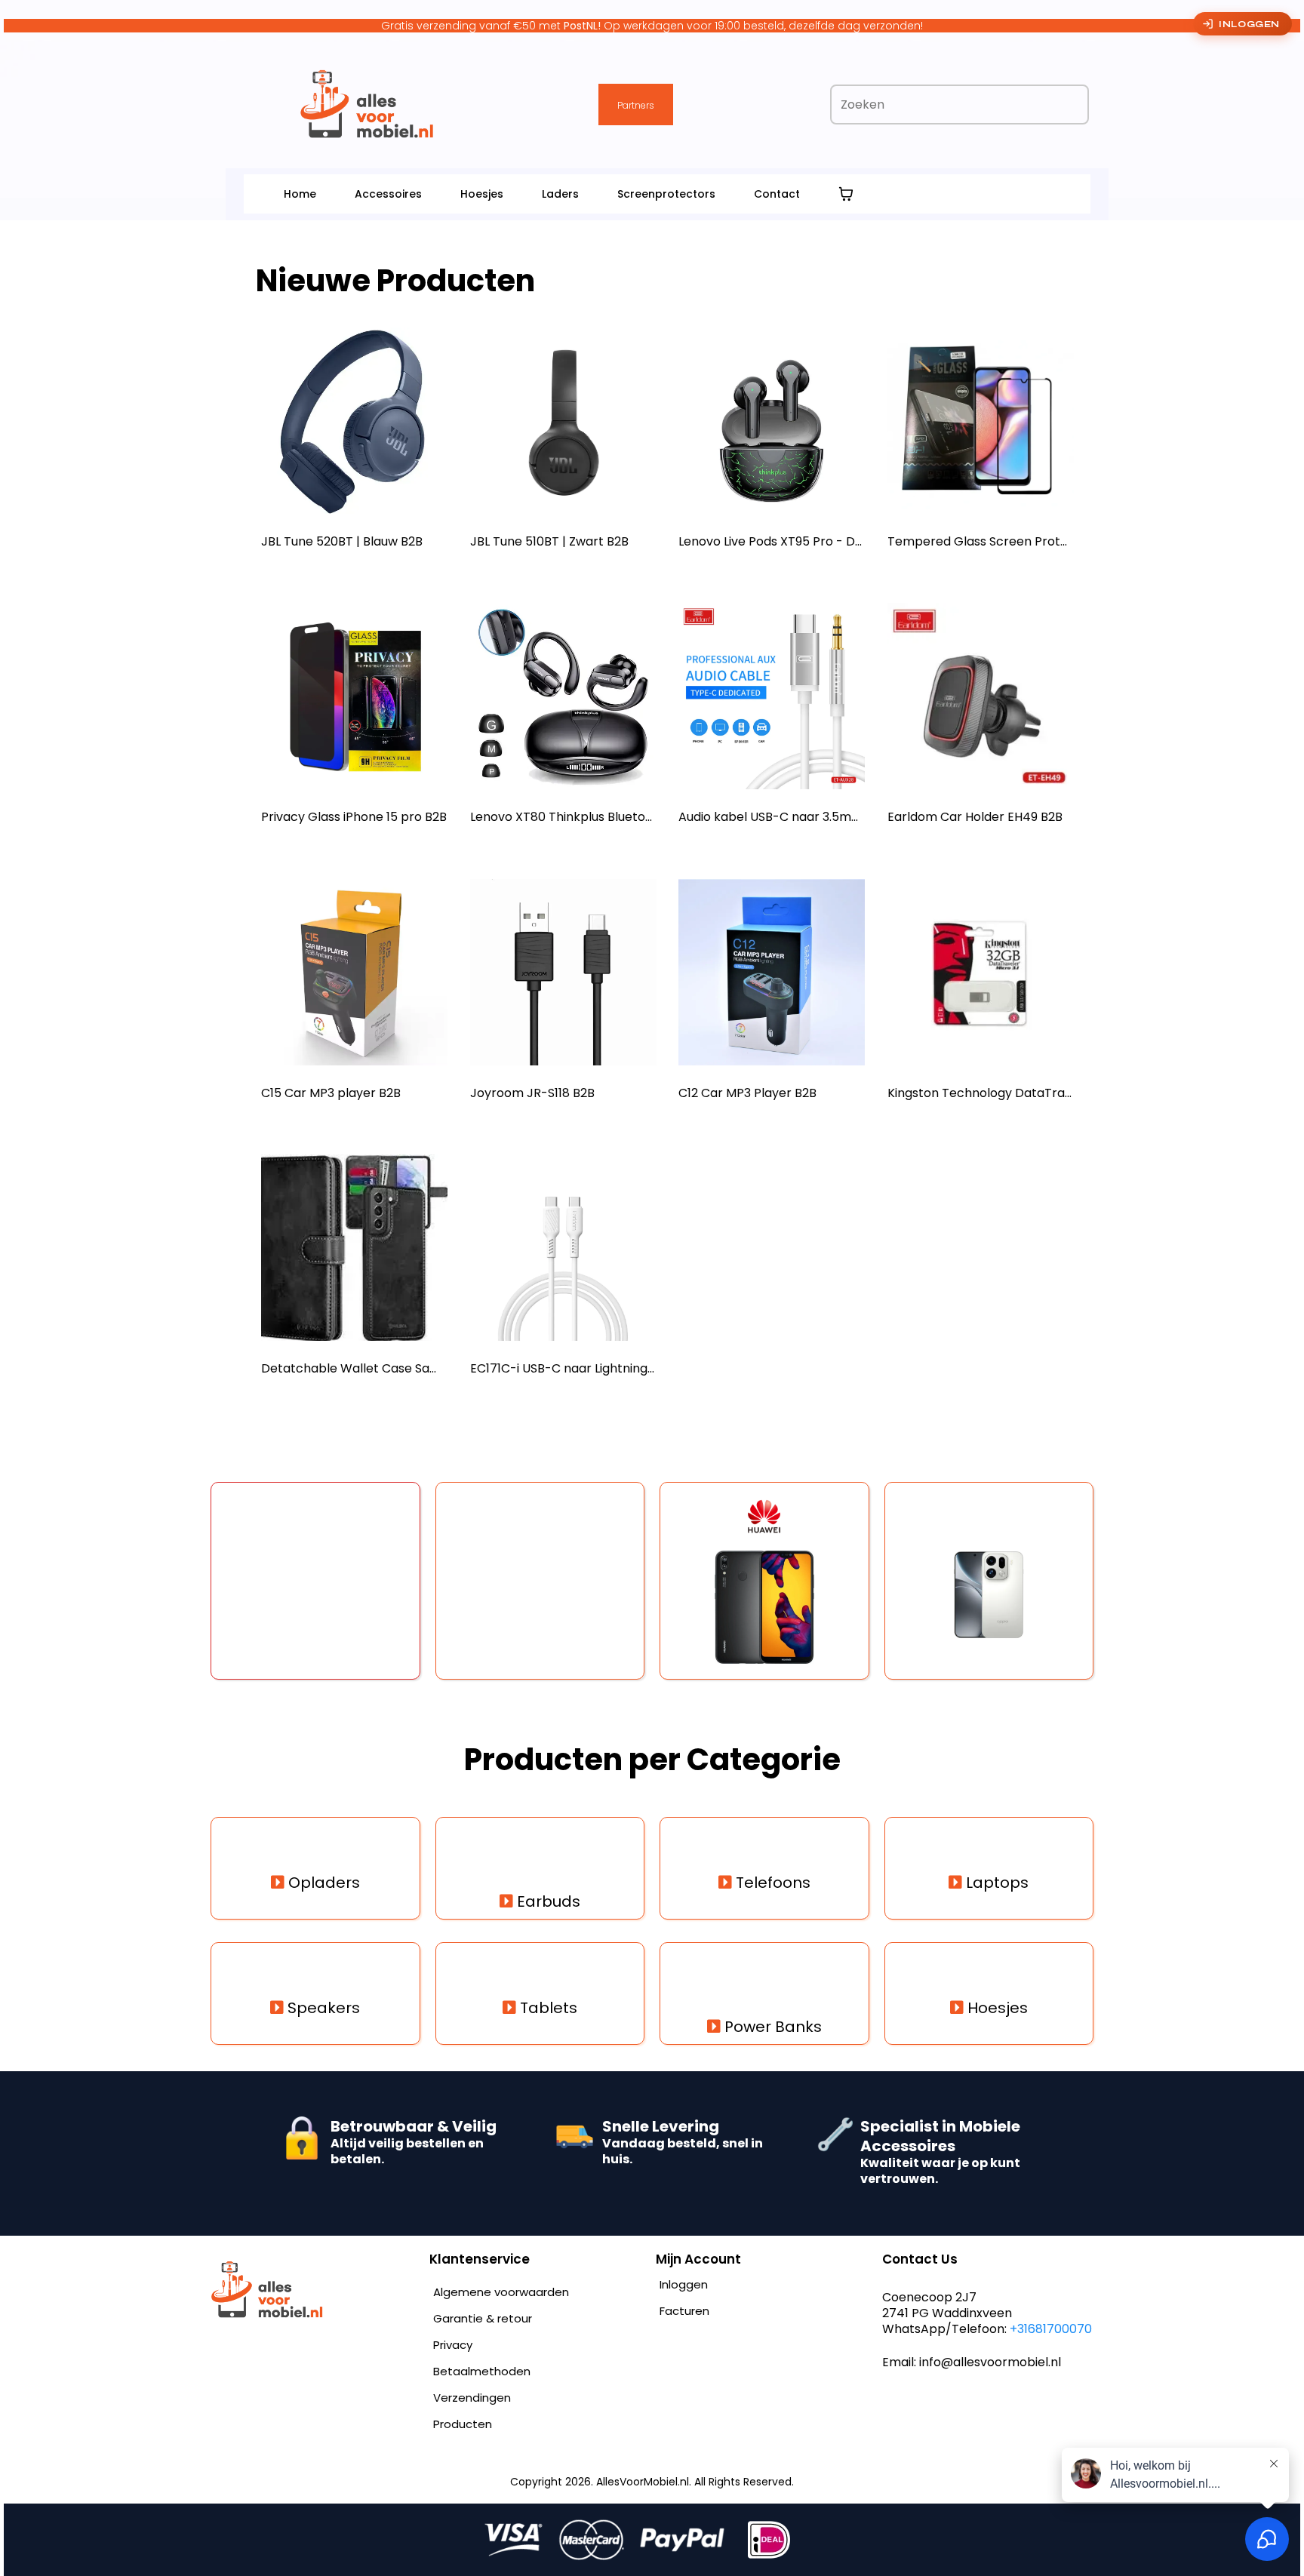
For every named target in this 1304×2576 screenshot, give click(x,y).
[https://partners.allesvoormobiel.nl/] (368, 104)
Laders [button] (560, 194)
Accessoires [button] (388, 194)
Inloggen (1249, 24)
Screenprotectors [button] (666, 194)
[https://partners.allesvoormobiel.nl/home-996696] (312, 2290)
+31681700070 (1051, 2329)
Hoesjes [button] (482, 194)
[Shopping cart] (846, 194)
